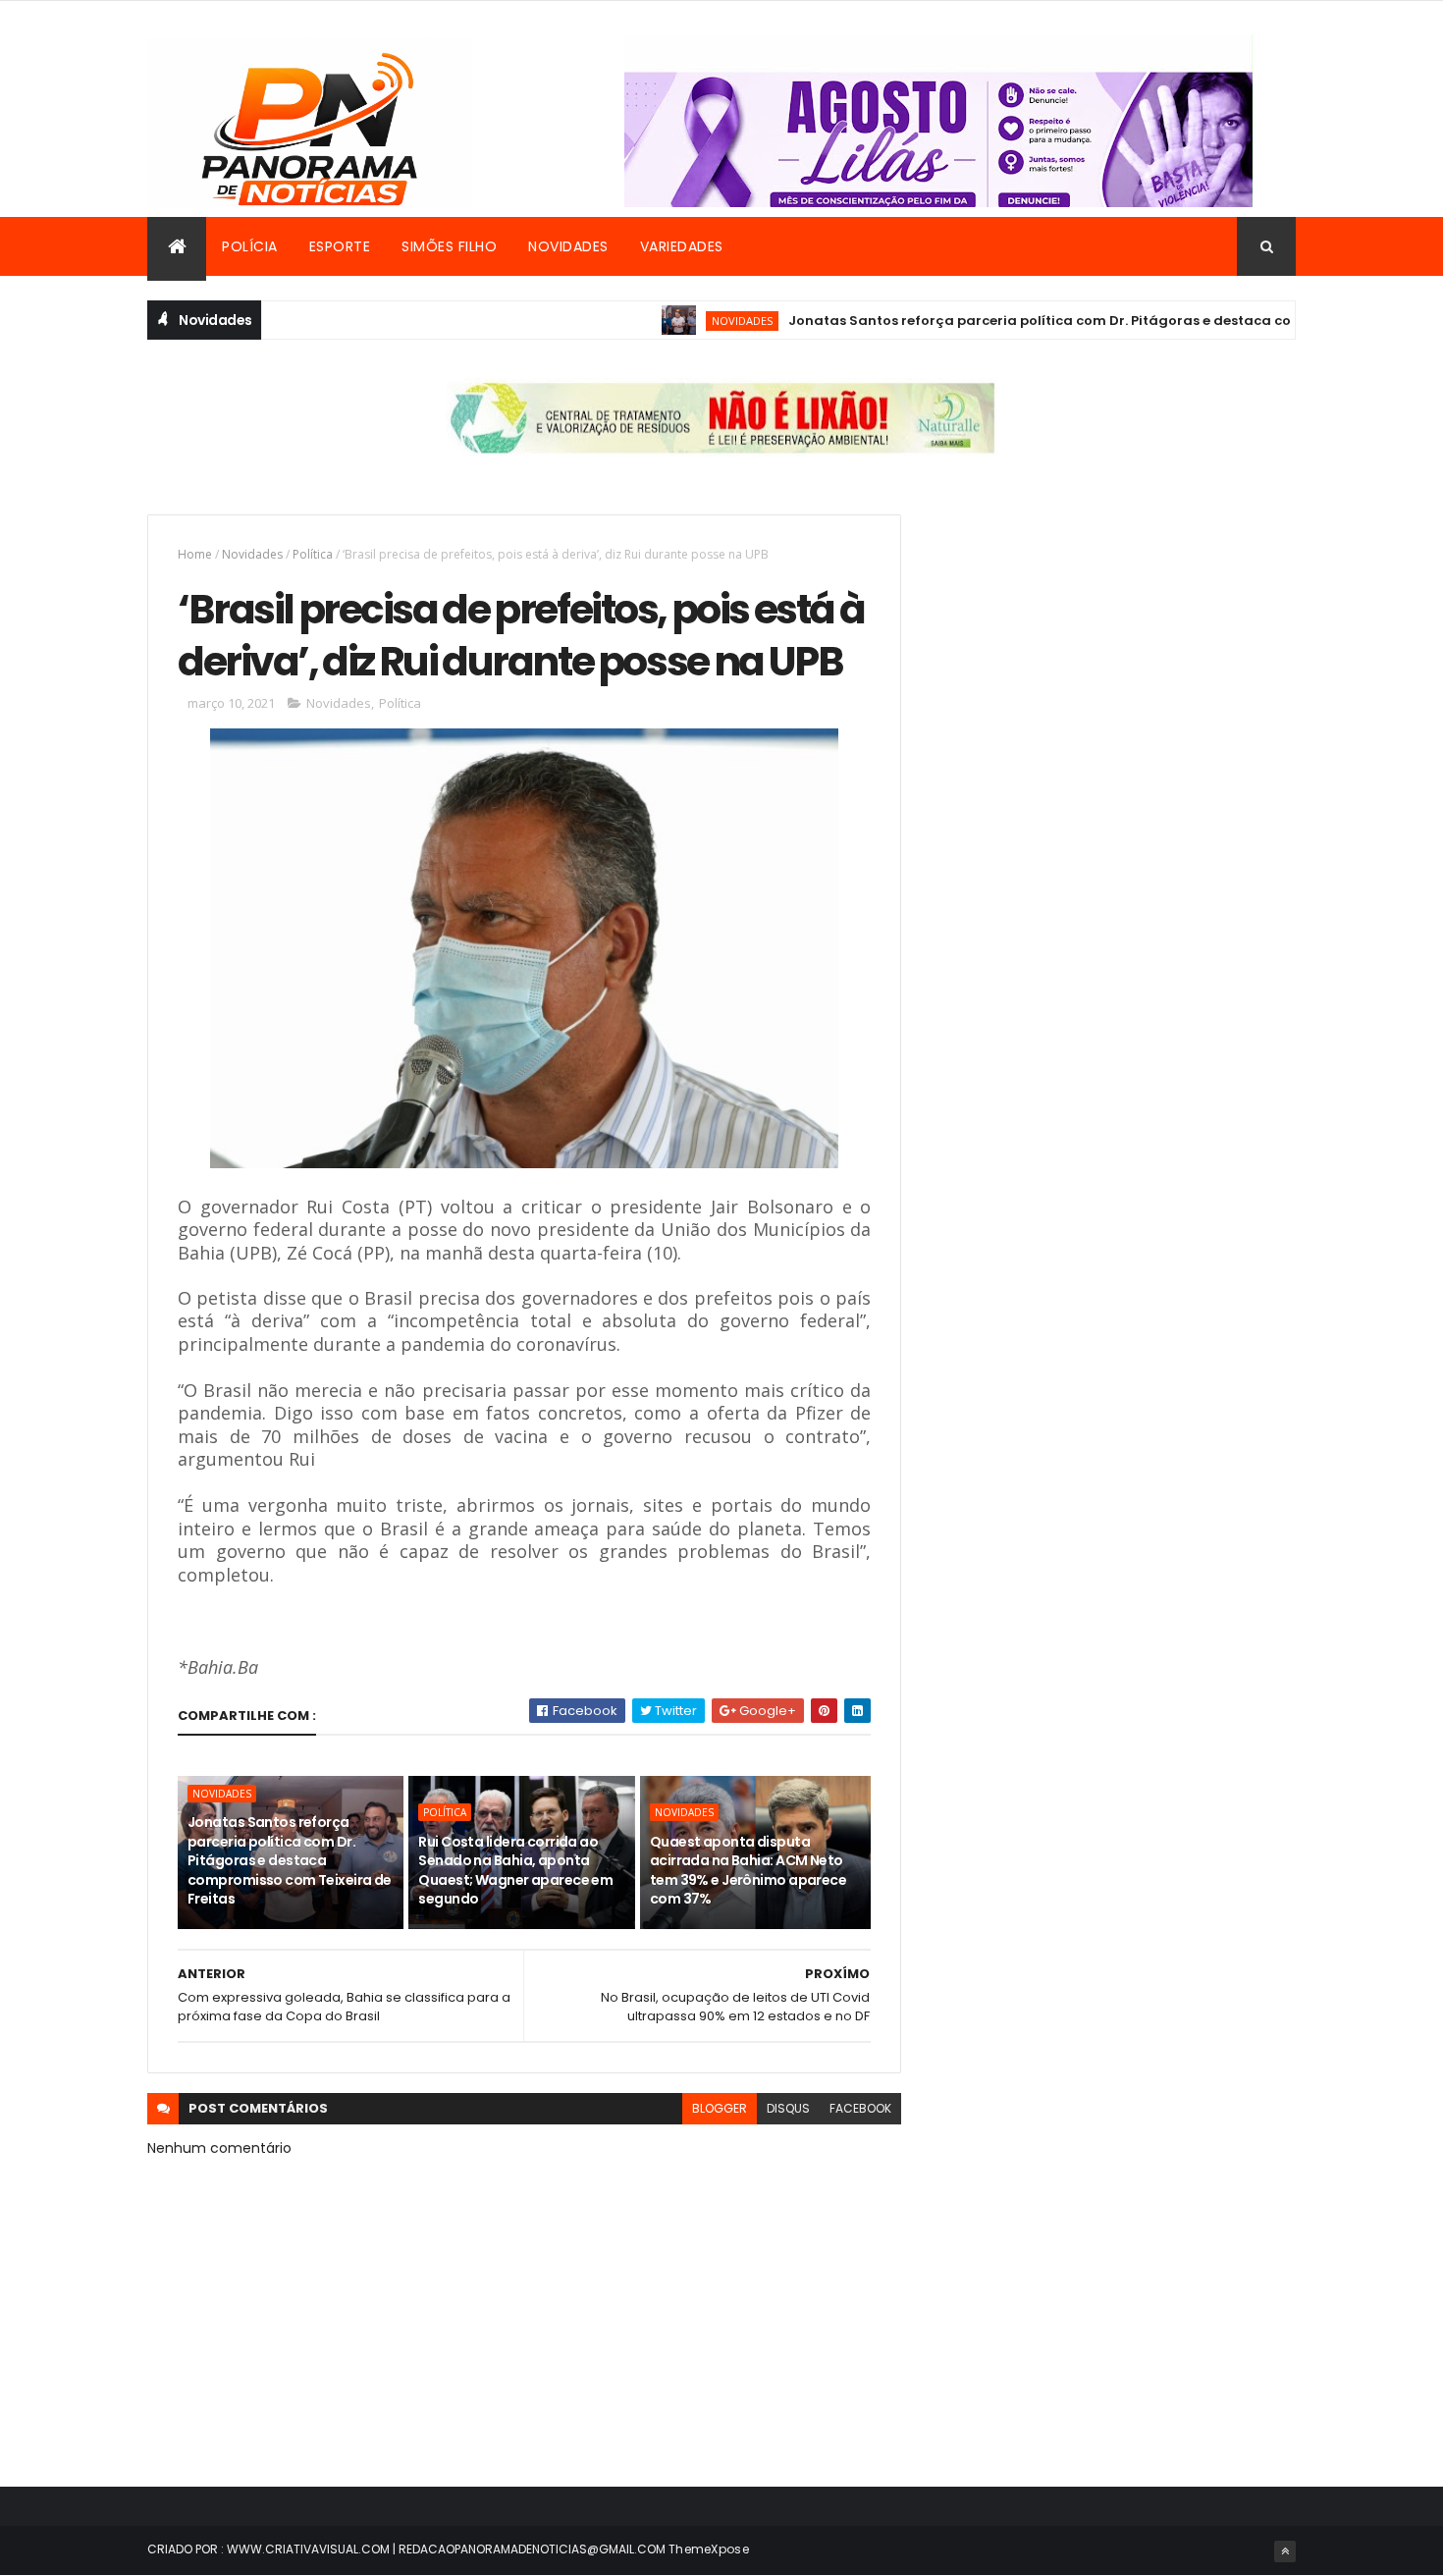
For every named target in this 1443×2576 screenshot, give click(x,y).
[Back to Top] (1285, 2551)
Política (313, 554)
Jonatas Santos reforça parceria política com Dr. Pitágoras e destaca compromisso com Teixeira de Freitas (290, 1860)
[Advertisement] (1118, 652)
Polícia (250, 246)
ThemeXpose (709, 2549)
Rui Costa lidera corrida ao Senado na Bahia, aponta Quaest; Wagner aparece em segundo (515, 1871)
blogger (720, 2108)
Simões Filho (449, 246)
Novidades (568, 246)
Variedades (682, 246)
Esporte (340, 246)
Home (195, 554)
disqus (788, 2108)
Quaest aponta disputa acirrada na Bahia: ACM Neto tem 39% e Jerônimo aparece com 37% (748, 1871)
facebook (860, 2108)
